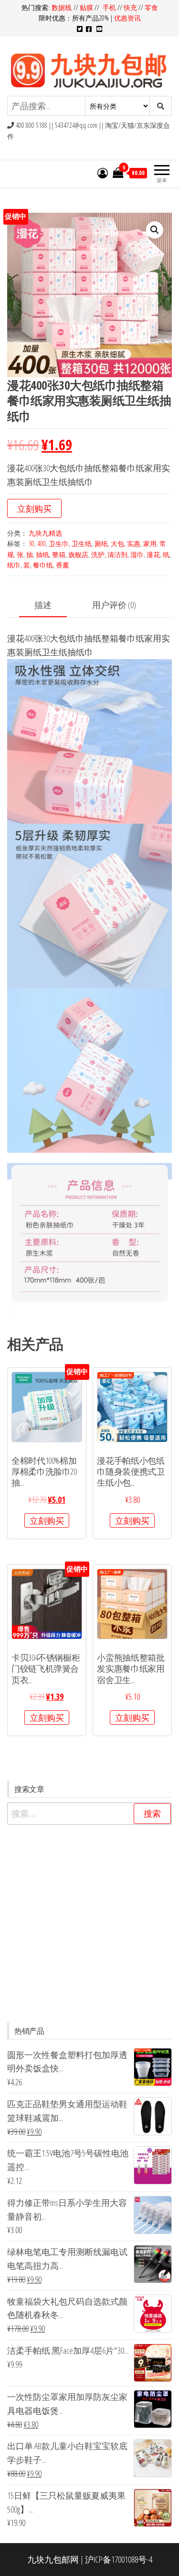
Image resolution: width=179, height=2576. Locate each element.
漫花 (153, 554)
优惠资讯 (127, 18)
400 (42, 543)
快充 (130, 7)
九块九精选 (45, 533)
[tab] (50, 605)
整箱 (59, 554)
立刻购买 (34, 508)
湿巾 (137, 554)
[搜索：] (89, 1814)
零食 (151, 7)
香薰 (63, 565)
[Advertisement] (89, 1924)
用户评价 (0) (114, 605)
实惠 (134, 543)
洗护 (98, 554)
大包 (117, 543)
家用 (150, 543)
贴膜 (86, 7)
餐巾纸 (43, 565)
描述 (43, 605)
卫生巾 (59, 543)
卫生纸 (82, 543)
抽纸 (42, 554)
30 (32, 543)
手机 (109, 7)
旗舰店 (78, 554)
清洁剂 (117, 554)
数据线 (63, 7)
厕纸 (101, 543)
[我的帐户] (103, 173)
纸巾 (14, 565)
